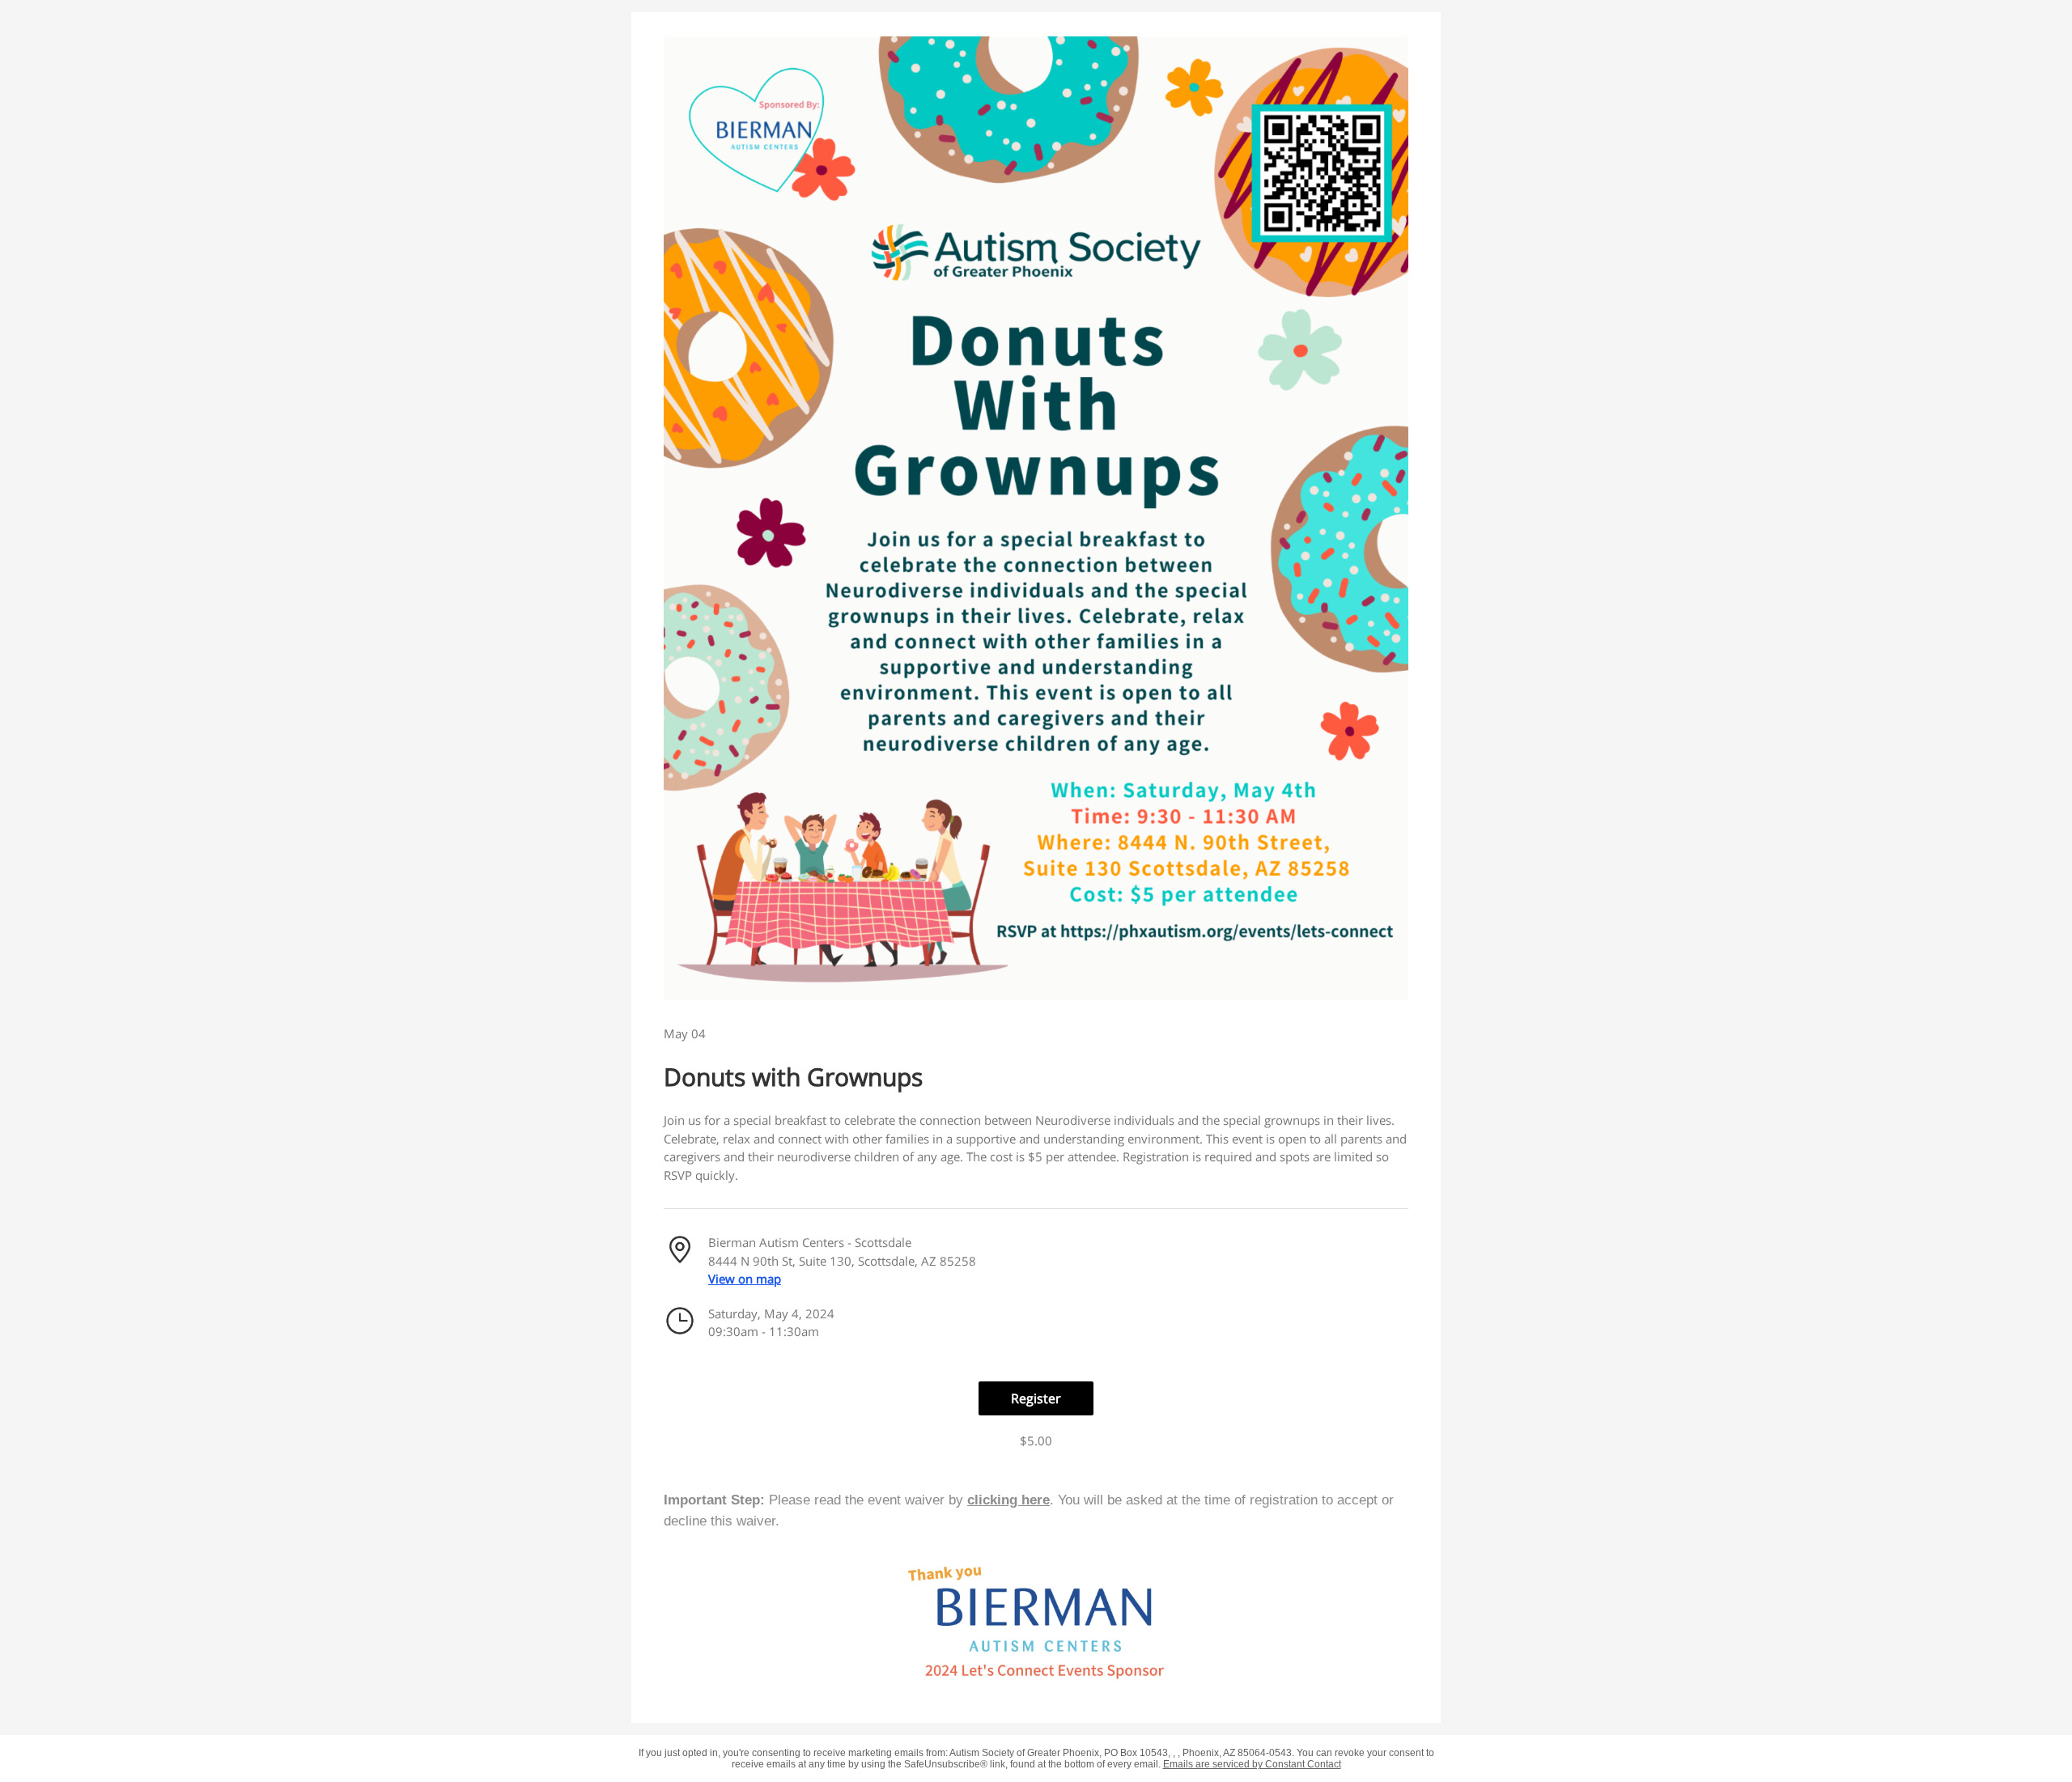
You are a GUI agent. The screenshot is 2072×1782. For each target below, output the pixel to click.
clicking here (1008, 1500)
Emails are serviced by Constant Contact (1252, 1764)
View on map (745, 1279)
